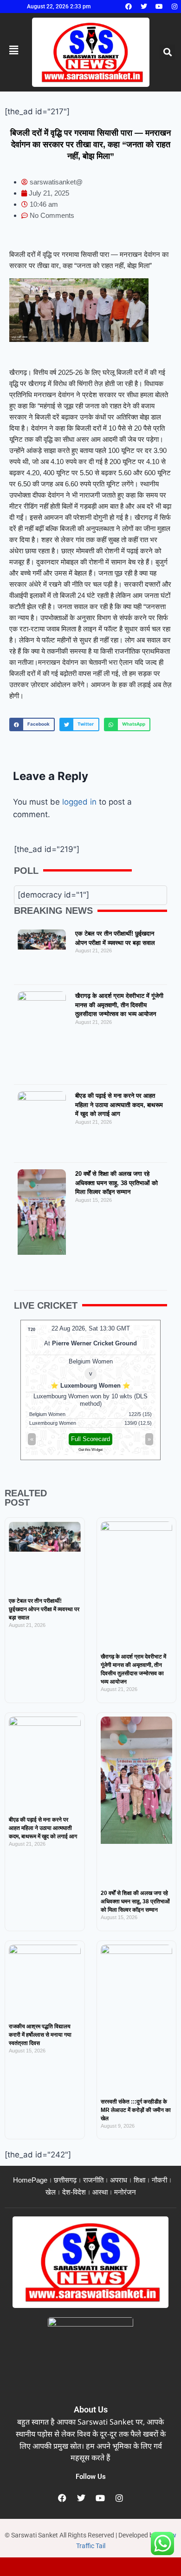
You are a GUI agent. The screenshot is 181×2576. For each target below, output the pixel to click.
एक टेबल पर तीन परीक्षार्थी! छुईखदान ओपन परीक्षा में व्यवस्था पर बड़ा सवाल (44, 1609)
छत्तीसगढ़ (65, 2180)
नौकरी (159, 2180)
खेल (51, 2192)
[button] (167, 52)
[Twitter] (144, 7)
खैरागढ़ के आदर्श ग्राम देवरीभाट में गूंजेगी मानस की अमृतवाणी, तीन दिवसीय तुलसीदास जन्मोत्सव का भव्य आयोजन (119, 1005)
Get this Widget (90, 1450)
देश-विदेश (74, 2192)
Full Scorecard (90, 1439)
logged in (79, 802)
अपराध (119, 2180)
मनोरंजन (125, 2192)
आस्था (100, 2192)
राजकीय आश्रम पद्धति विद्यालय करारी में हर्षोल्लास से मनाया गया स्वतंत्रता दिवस (40, 2035)
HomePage (30, 2180)
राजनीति (93, 2180)
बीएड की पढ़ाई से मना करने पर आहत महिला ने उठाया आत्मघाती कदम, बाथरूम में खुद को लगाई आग (119, 1105)
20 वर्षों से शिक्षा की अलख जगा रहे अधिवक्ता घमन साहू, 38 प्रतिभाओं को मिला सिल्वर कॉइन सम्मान (116, 1183)
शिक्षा (139, 2180)
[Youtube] (159, 7)
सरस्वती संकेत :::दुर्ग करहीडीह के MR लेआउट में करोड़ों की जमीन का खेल (136, 2110)
